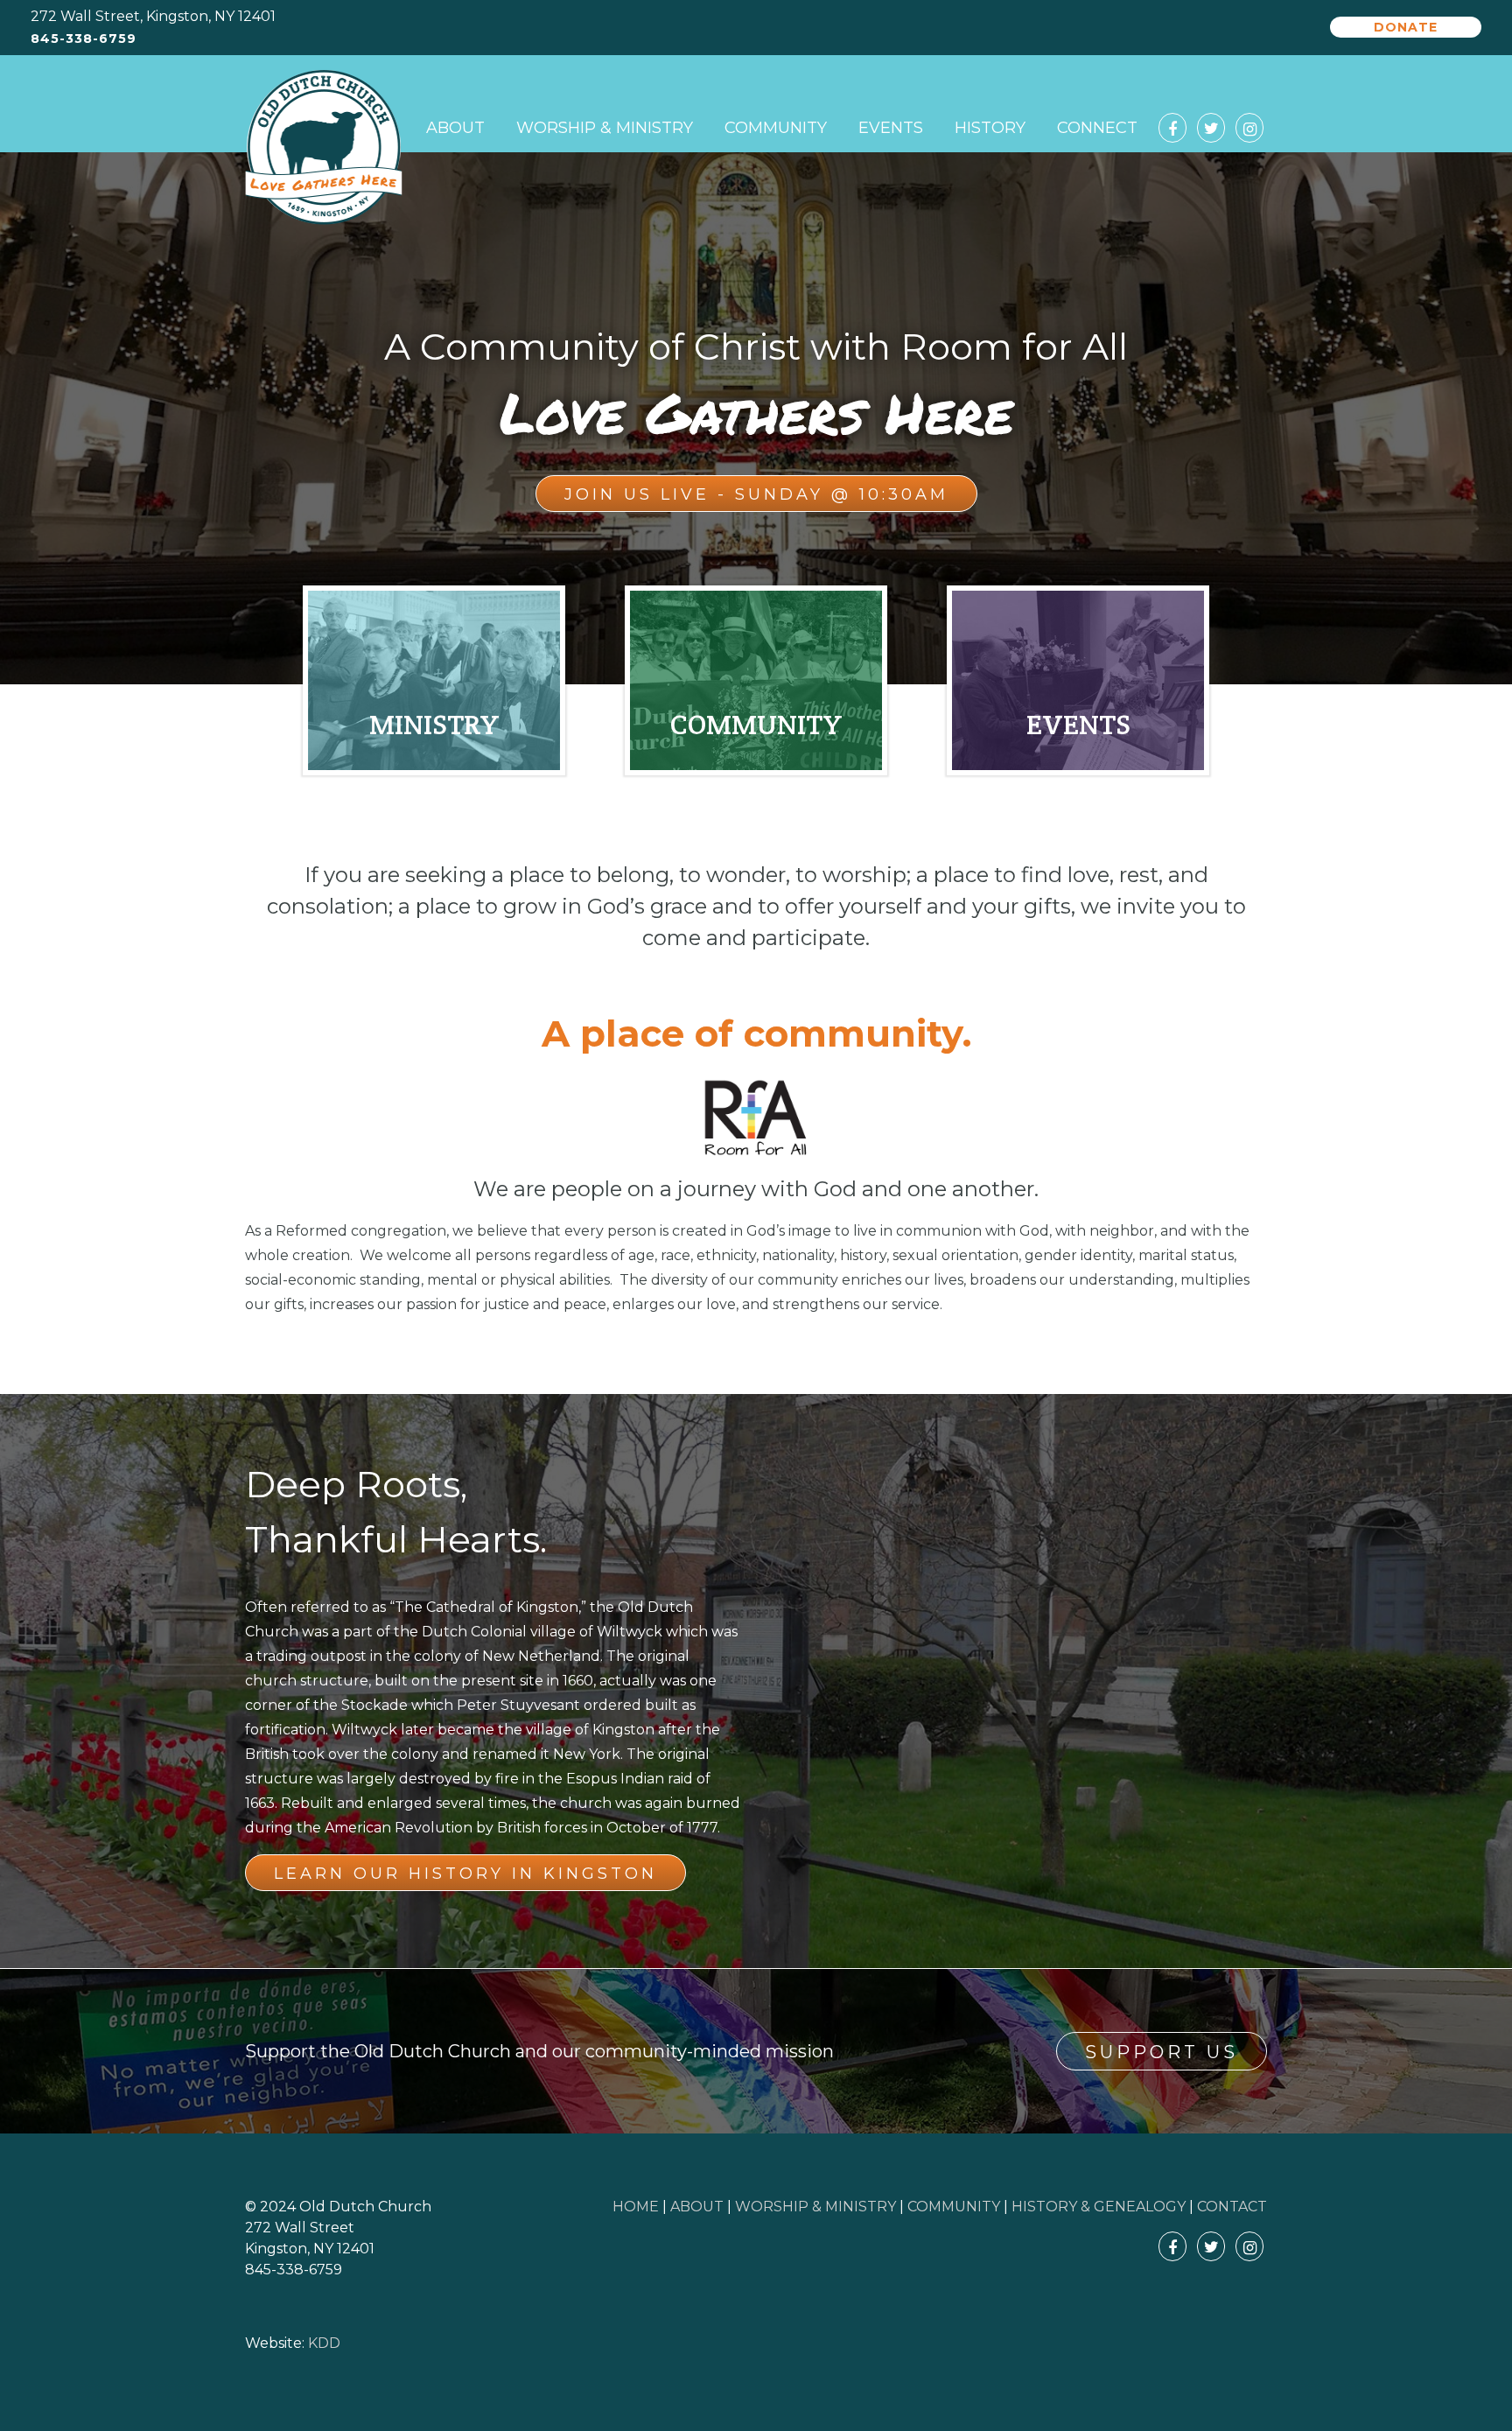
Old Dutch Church (324, 148)
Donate (1406, 27)
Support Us (1162, 2052)
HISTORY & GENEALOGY (1099, 2207)
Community (776, 128)
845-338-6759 (84, 39)
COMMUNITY (954, 2207)
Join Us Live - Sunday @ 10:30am (756, 494)
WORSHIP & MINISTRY (815, 2207)
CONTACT (1232, 2207)
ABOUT (697, 2207)
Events (891, 128)
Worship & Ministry (605, 128)
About (455, 128)
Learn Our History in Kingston (465, 1874)
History (990, 128)
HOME (636, 2207)
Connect (1097, 128)
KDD (324, 2343)
